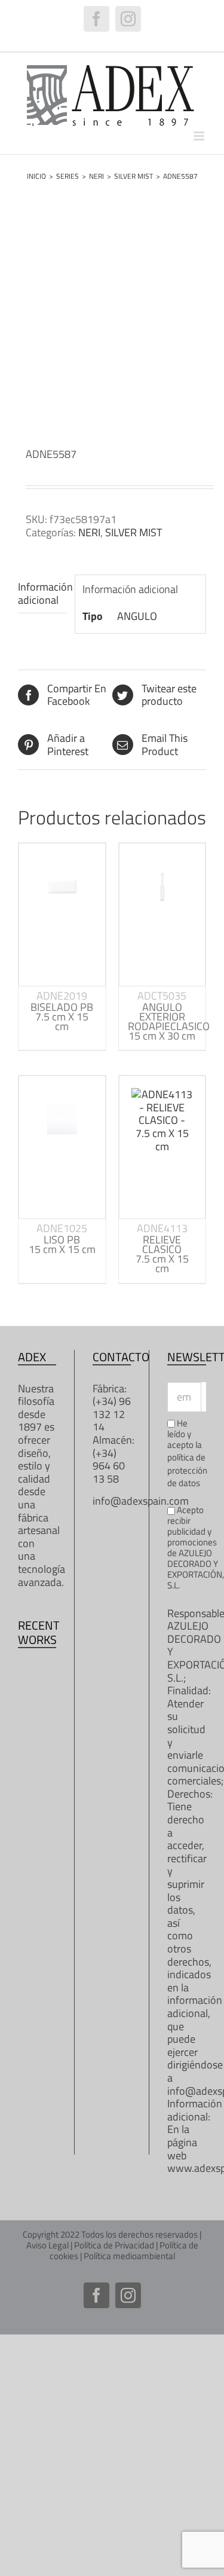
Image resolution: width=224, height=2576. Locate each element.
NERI (89, 532)
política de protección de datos (187, 1470)
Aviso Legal (47, 2245)
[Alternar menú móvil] (200, 136)
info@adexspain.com (141, 1501)
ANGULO (137, 616)
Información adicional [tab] (42, 593)
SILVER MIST (134, 532)
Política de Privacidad (114, 2245)
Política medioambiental (129, 2256)
